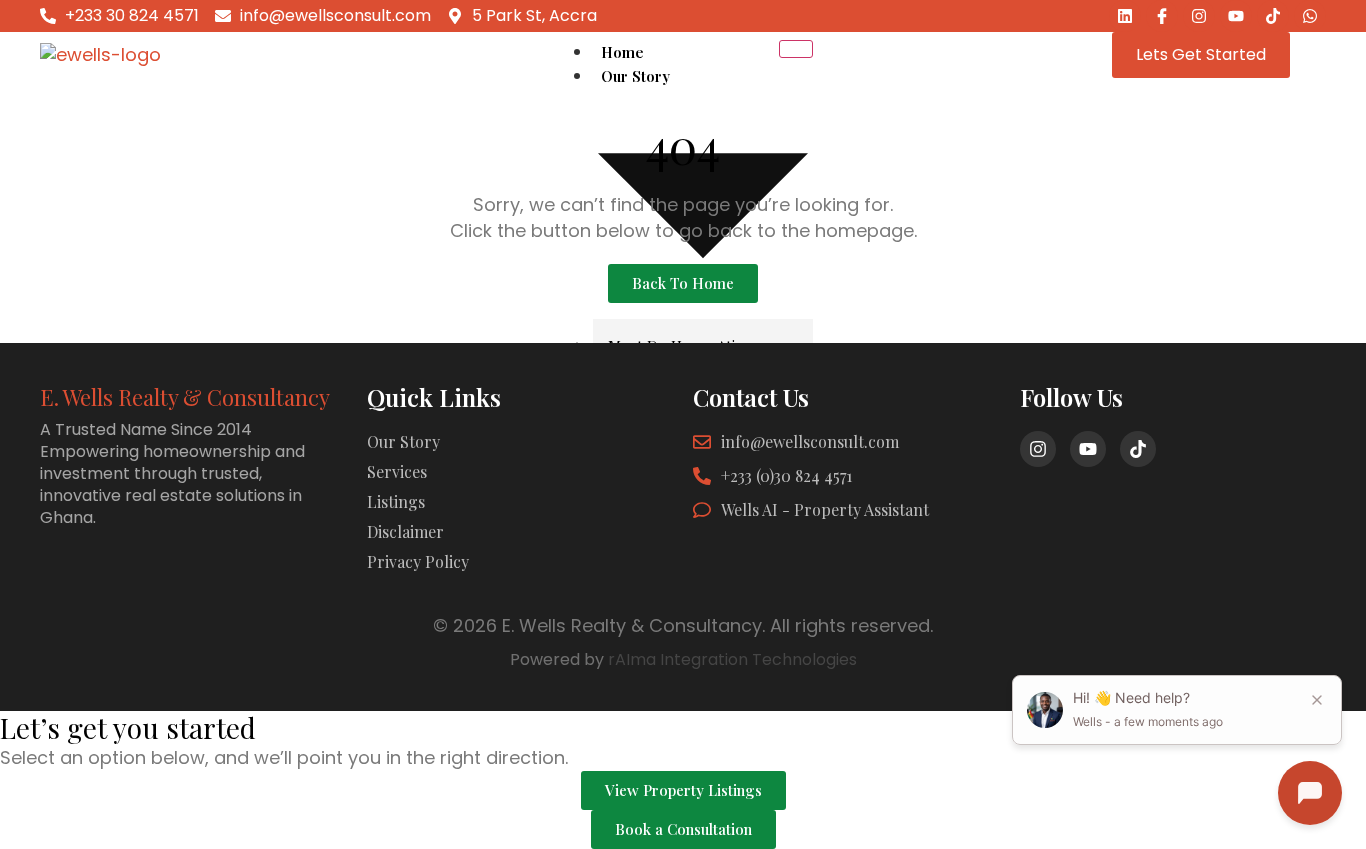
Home (622, 52)
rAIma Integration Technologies (732, 659)
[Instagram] (1199, 16)
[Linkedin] (1125, 16)
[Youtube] (1236, 16)
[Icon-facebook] (1162, 16)
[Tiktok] (1273, 16)
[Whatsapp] (1310, 16)
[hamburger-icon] (796, 49)
